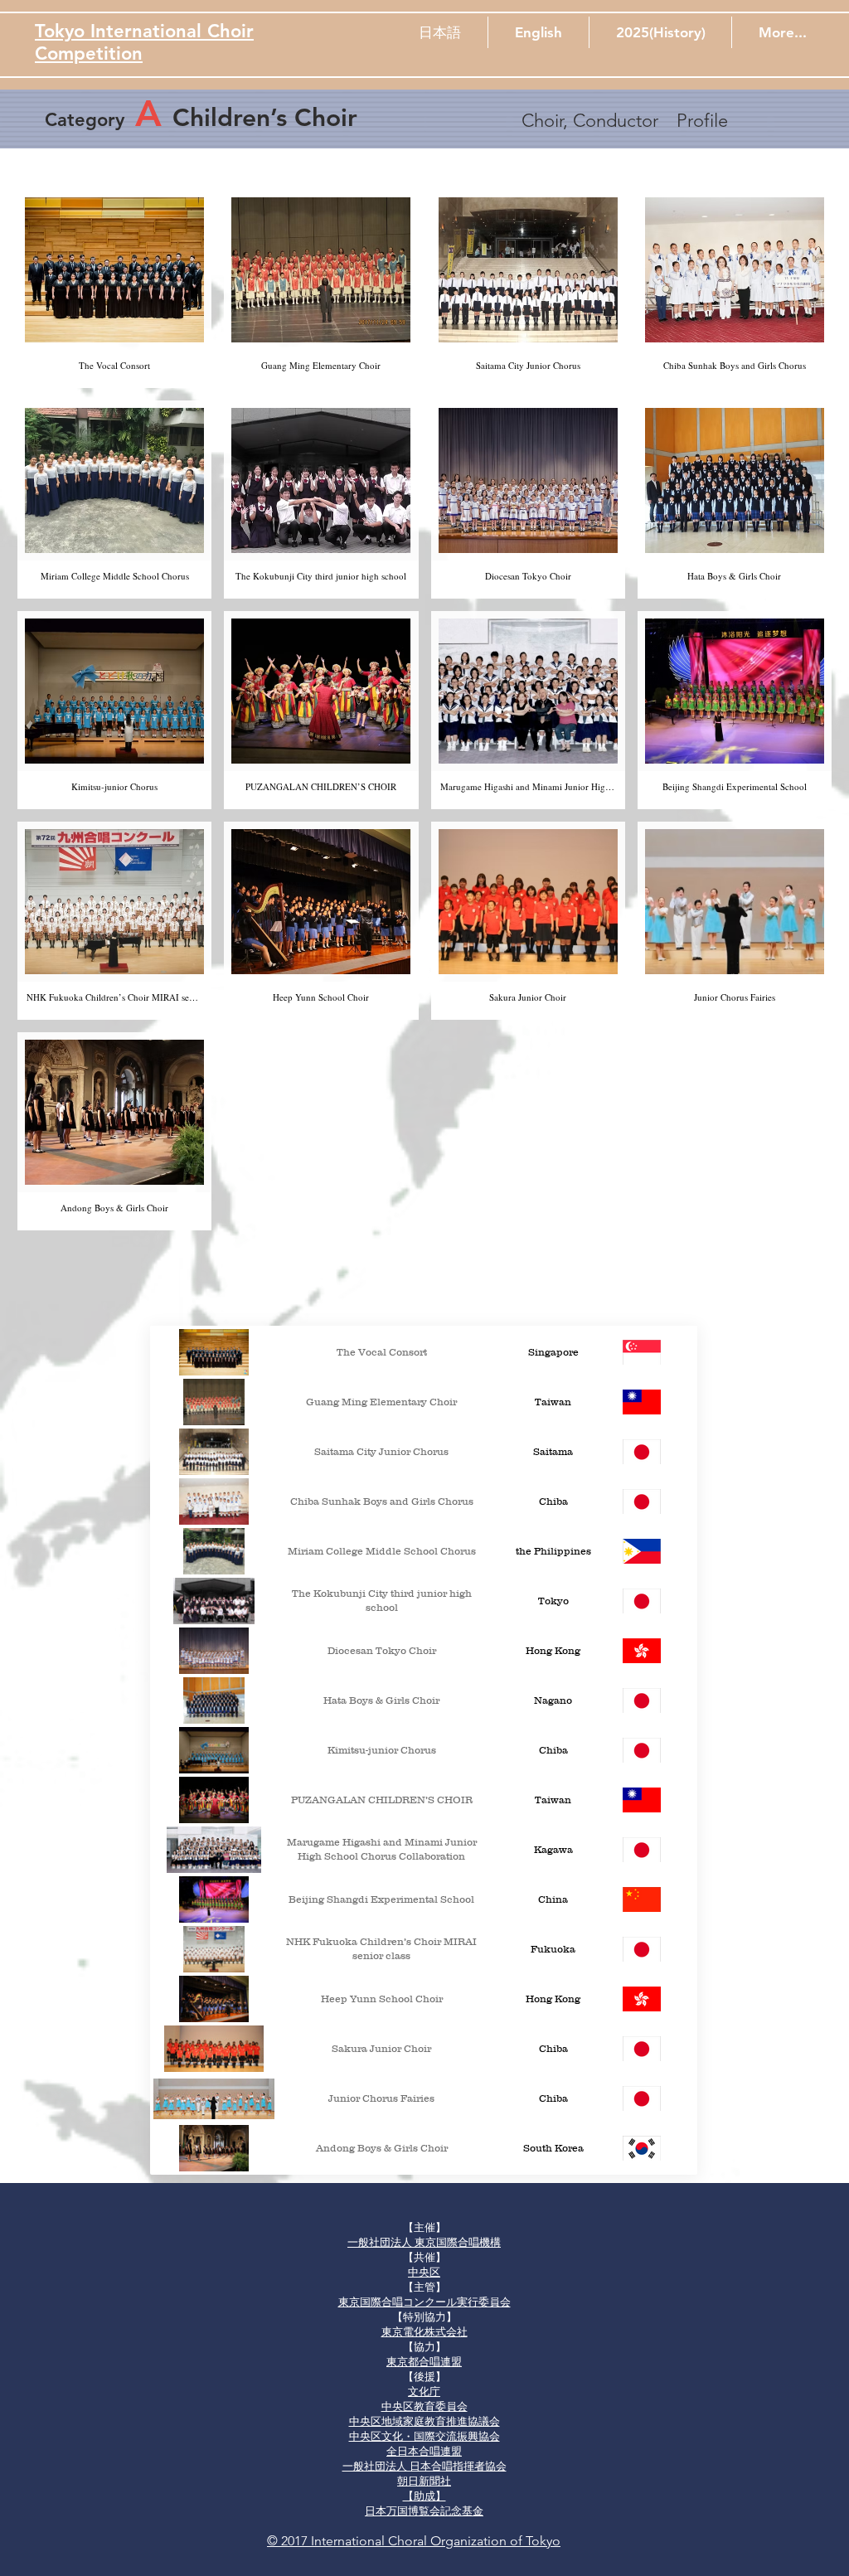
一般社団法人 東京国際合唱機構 (424, 2242)
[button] (440, 32)
